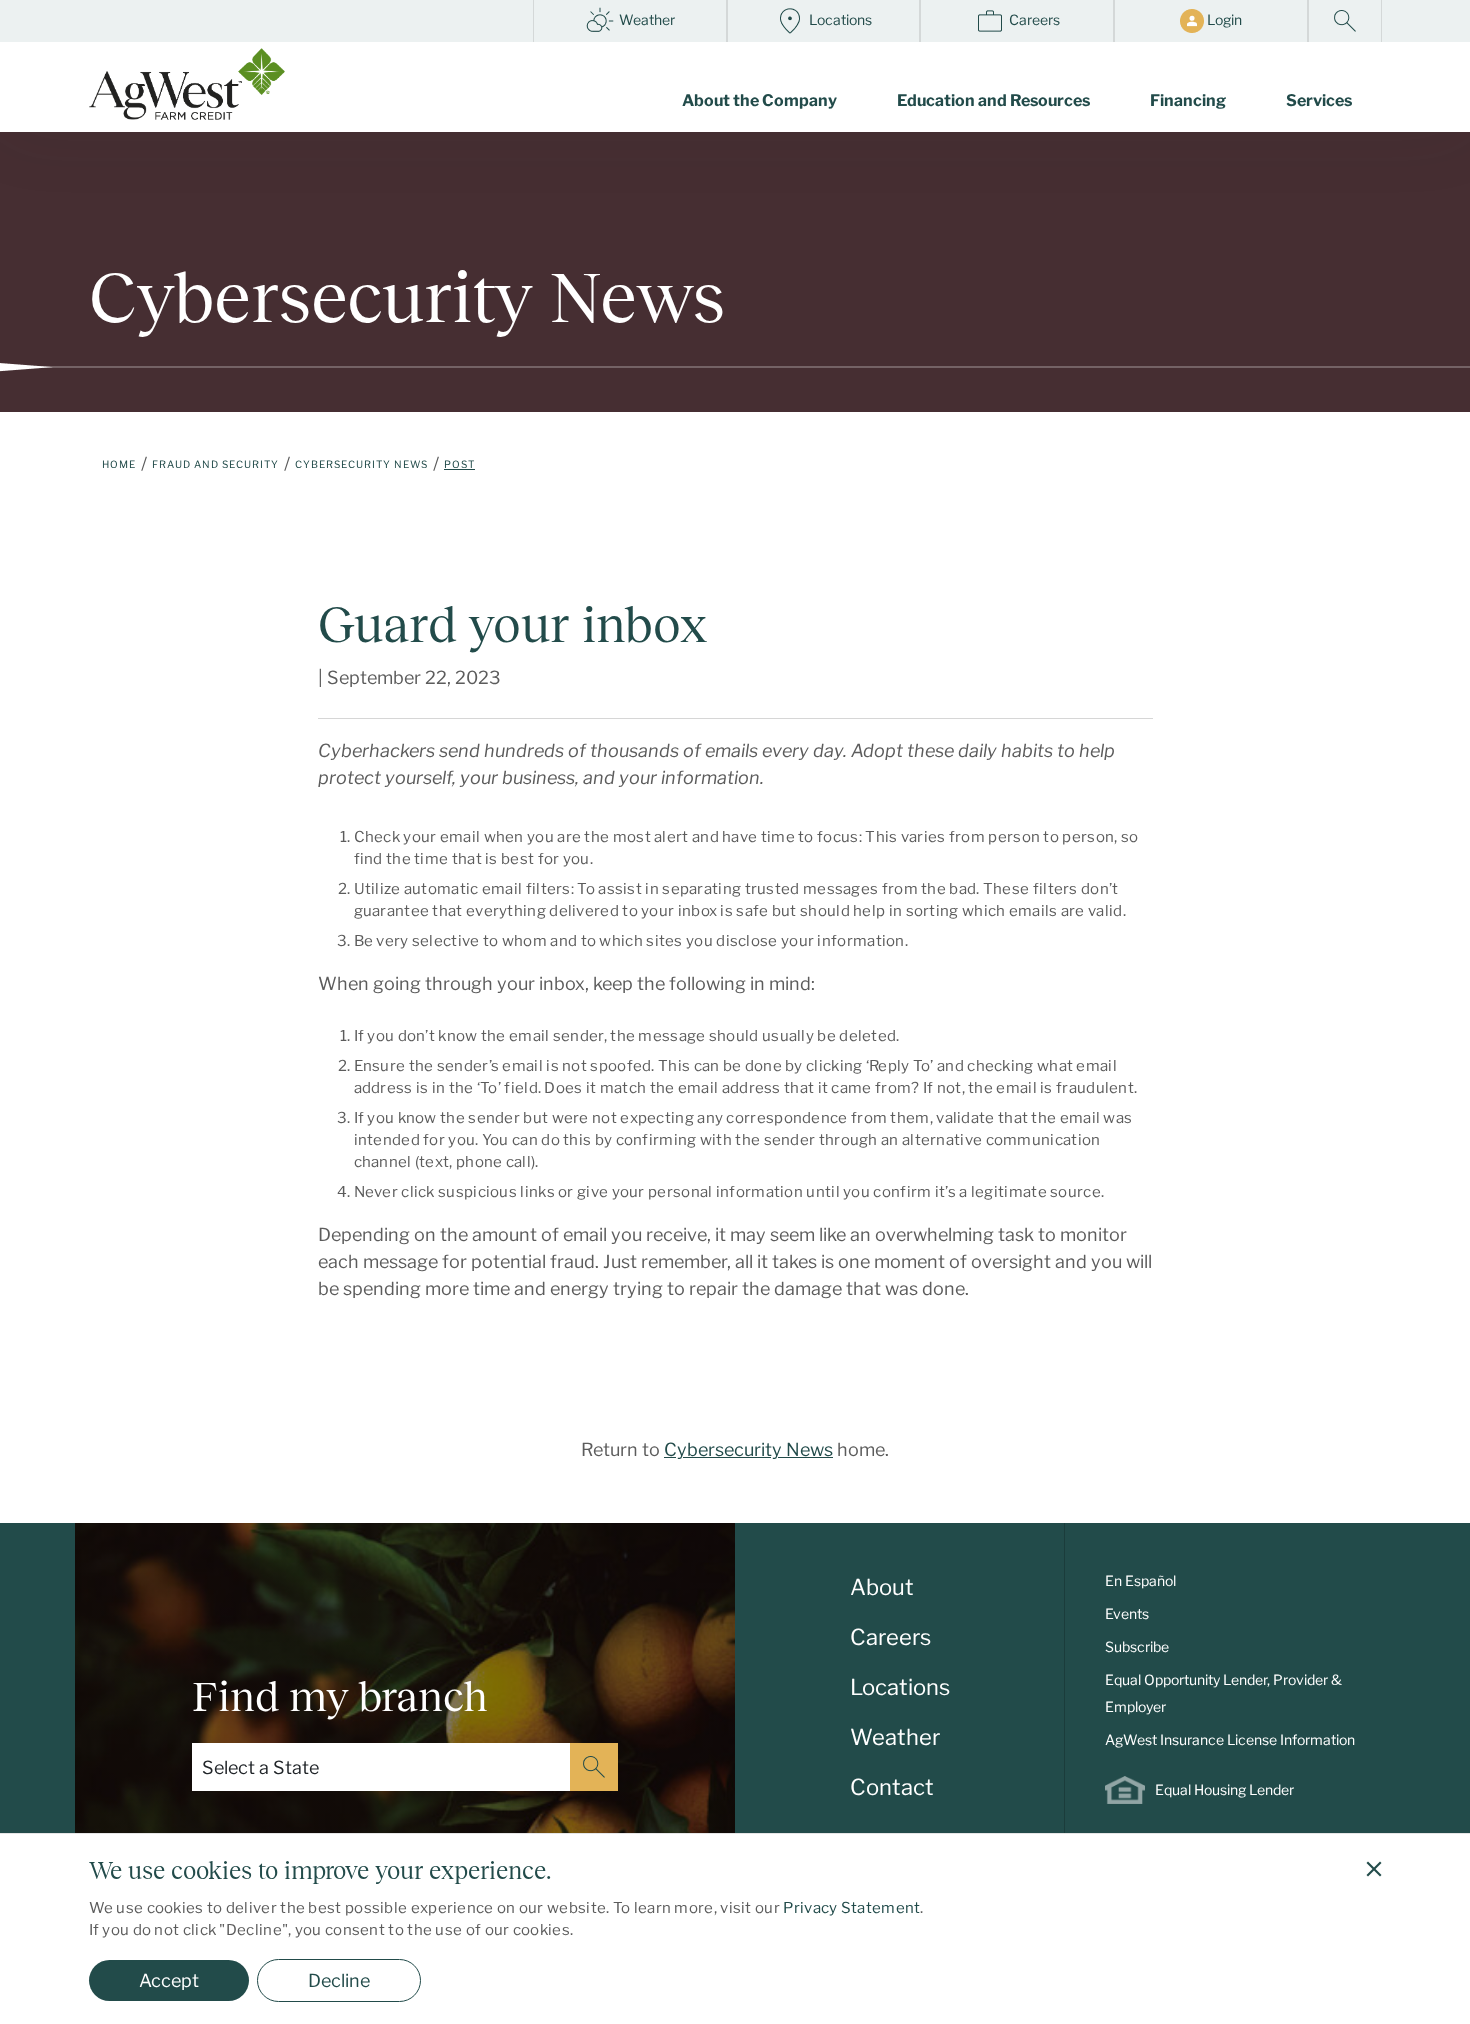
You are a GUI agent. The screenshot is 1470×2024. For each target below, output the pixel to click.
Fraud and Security (215, 464)
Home (119, 464)
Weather (645, 19)
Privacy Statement (851, 1908)
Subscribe (1137, 1646)
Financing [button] (1188, 100)
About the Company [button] (759, 100)
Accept (169, 1980)
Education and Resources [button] (993, 100)
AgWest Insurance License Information (1230, 1739)
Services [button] (1319, 100)
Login (1223, 19)
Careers (1033, 19)
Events (1127, 1613)
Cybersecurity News (361, 464)
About (882, 1587)
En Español (1140, 1580)
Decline (339, 1980)
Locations (839, 19)
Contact (892, 1787)
